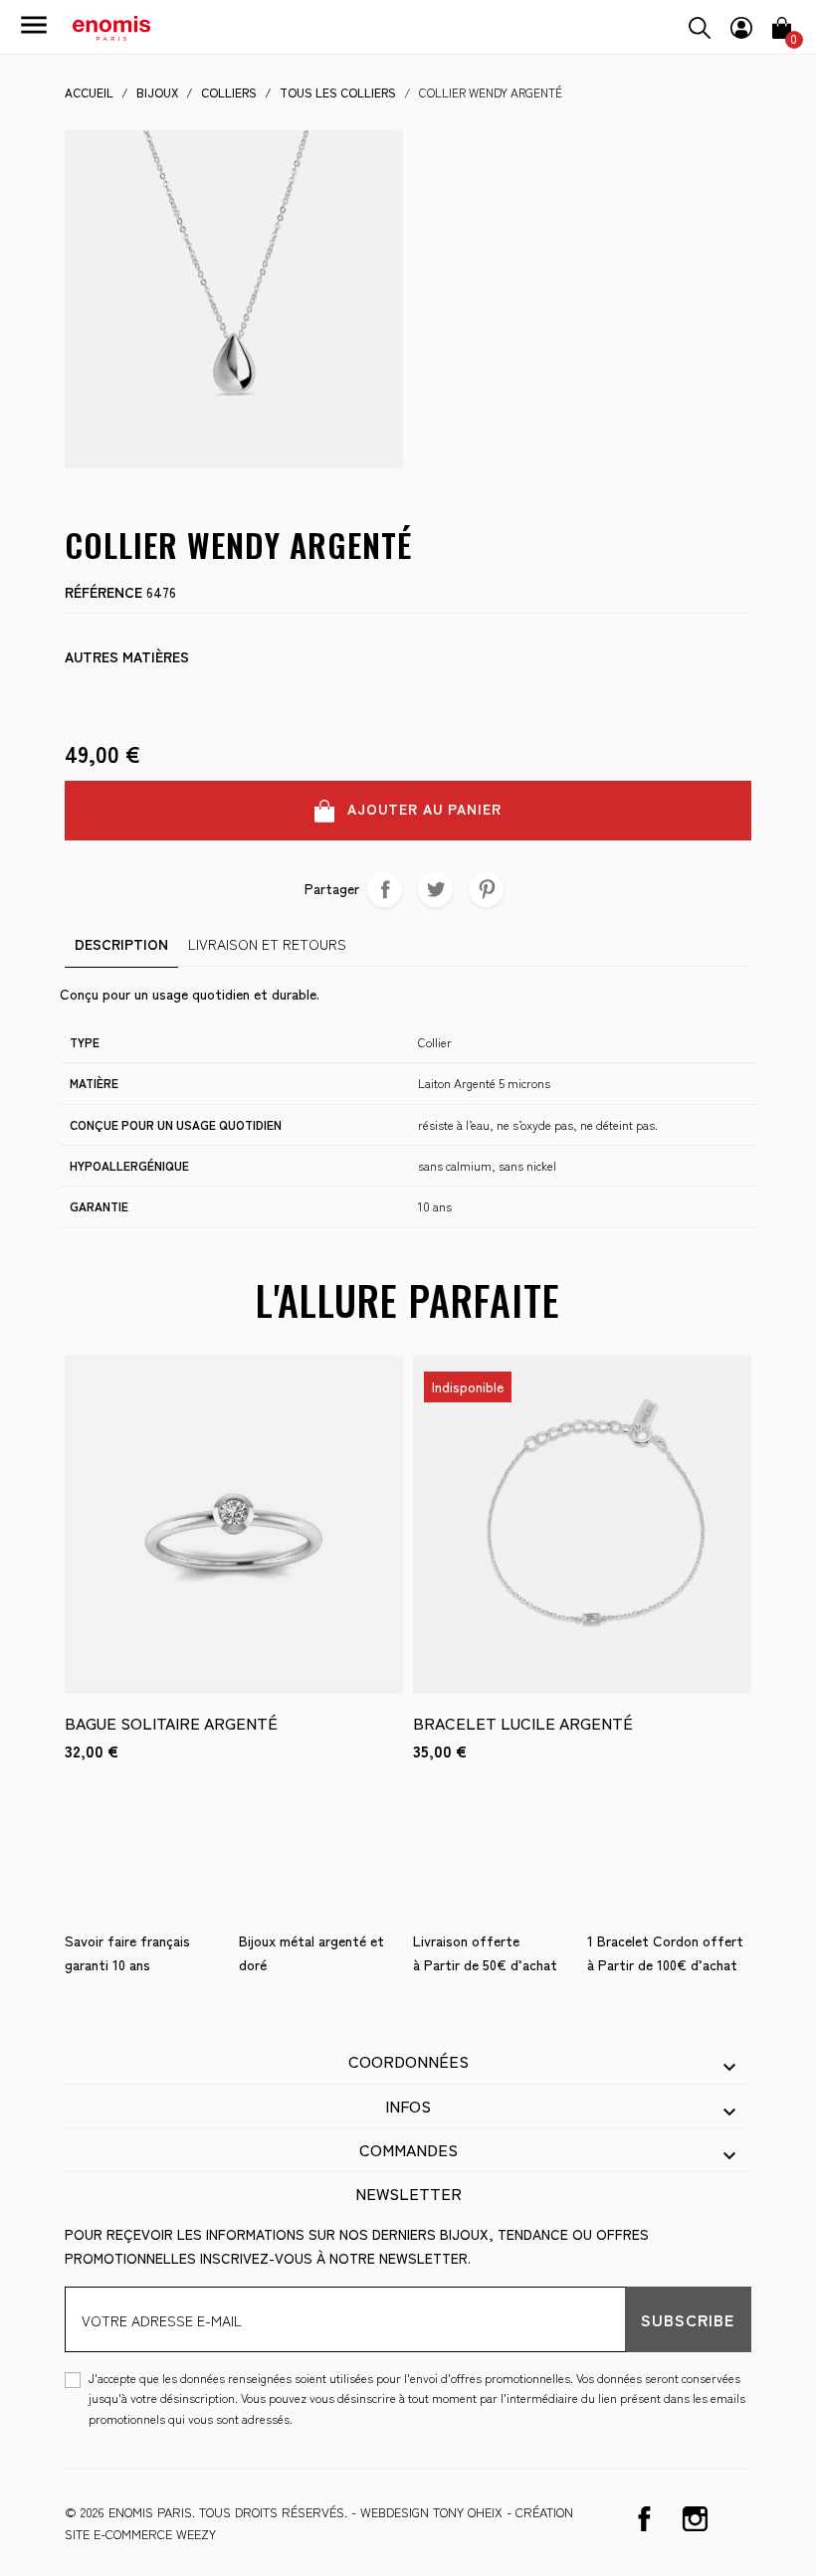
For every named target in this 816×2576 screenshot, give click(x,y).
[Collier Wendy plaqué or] (82, 694)
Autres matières (127, 656)
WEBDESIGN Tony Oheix (431, 2512)
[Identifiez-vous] (741, 25)
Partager (385, 890)
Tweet (435, 890)
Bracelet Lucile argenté (523, 1723)
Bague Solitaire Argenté (171, 1723)
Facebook (644, 2519)
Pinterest (486, 890)
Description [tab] (121, 944)
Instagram (695, 2519)
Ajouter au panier (422, 809)
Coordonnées (408, 2061)
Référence (103, 592)
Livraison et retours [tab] (267, 944)
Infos (408, 2106)
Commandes (408, 2149)
